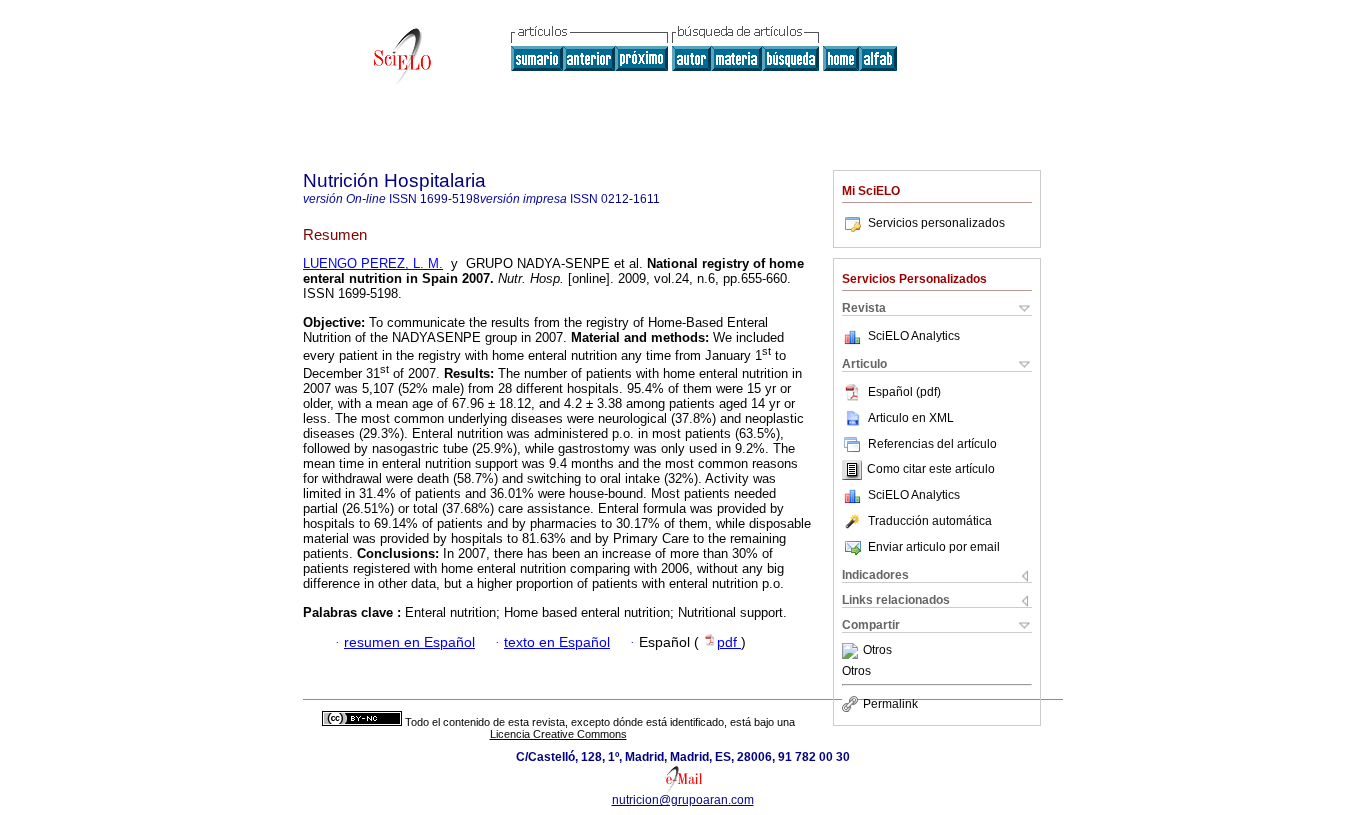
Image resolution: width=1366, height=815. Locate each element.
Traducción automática (930, 521)
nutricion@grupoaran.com (683, 800)
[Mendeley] (852, 651)
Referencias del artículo (932, 444)
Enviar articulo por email (934, 547)
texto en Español (557, 642)
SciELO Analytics (914, 336)
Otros (877, 651)
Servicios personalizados (936, 223)
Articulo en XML (911, 418)
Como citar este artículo (931, 470)
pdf (729, 642)
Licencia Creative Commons (558, 734)
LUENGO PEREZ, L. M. (373, 263)
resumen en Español (409, 642)
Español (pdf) (904, 392)
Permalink (890, 704)
